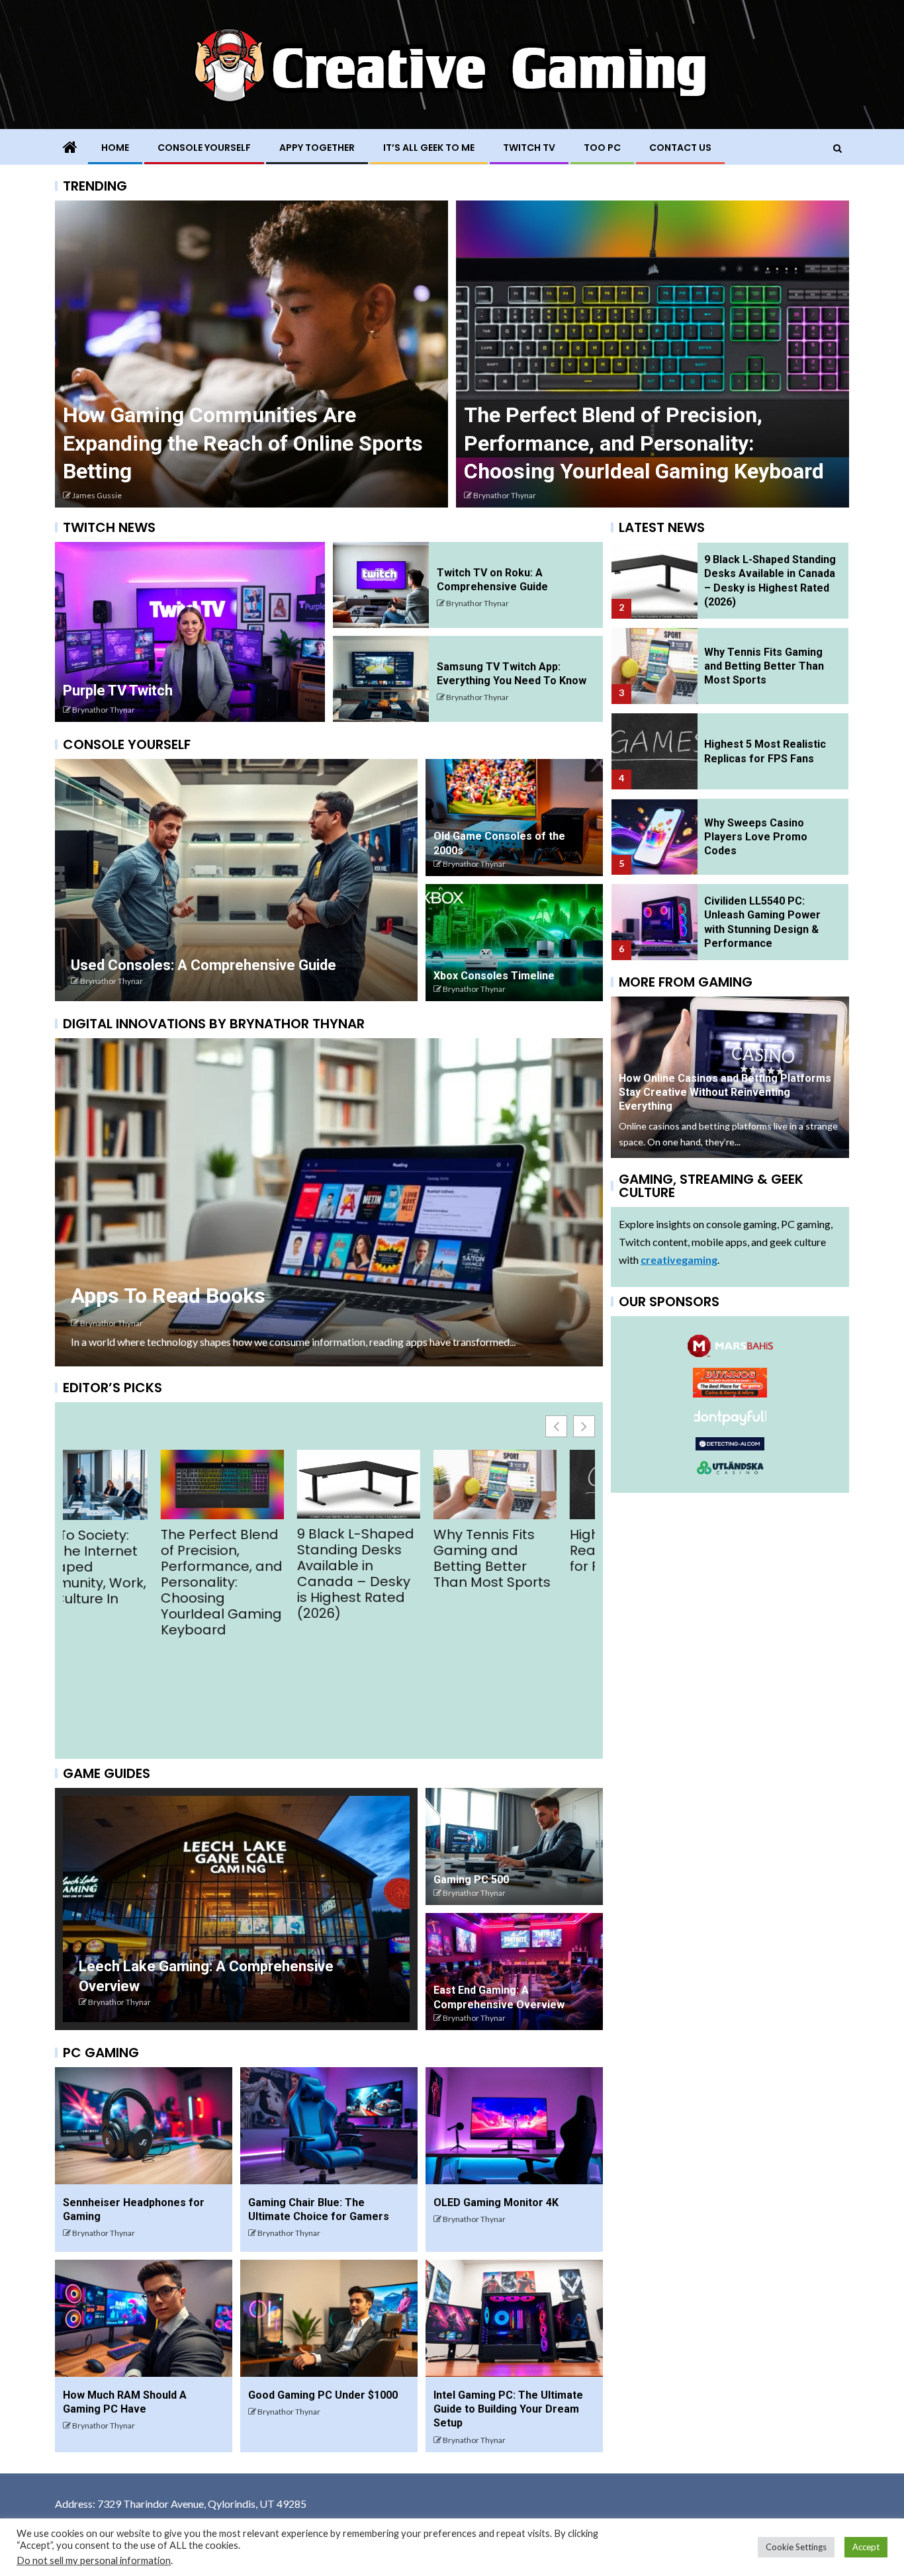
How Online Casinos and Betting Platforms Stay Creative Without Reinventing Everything (217, 443)
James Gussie (498, 495)
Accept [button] (866, 2547)
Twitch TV (529, 148)
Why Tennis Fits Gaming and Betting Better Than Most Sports (258, 1558)
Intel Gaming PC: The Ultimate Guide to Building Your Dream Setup (508, 2409)
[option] (251, 354)
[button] (584, 1426)
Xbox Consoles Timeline (494, 976)
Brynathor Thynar (104, 710)
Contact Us (680, 148)
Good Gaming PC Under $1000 (323, 2395)
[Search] (837, 148)
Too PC (602, 148)
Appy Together (317, 148)
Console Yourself (204, 148)
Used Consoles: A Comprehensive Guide (203, 965)
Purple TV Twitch (118, 690)
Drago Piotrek (96, 495)
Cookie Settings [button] (796, 2547)
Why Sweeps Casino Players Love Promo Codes (756, 837)
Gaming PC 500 (471, 1880)
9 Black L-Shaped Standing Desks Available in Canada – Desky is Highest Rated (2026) (121, 1574)
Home (115, 148)
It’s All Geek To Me (429, 148)
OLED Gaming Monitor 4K (496, 2202)
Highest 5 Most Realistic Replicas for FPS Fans (393, 1550)
